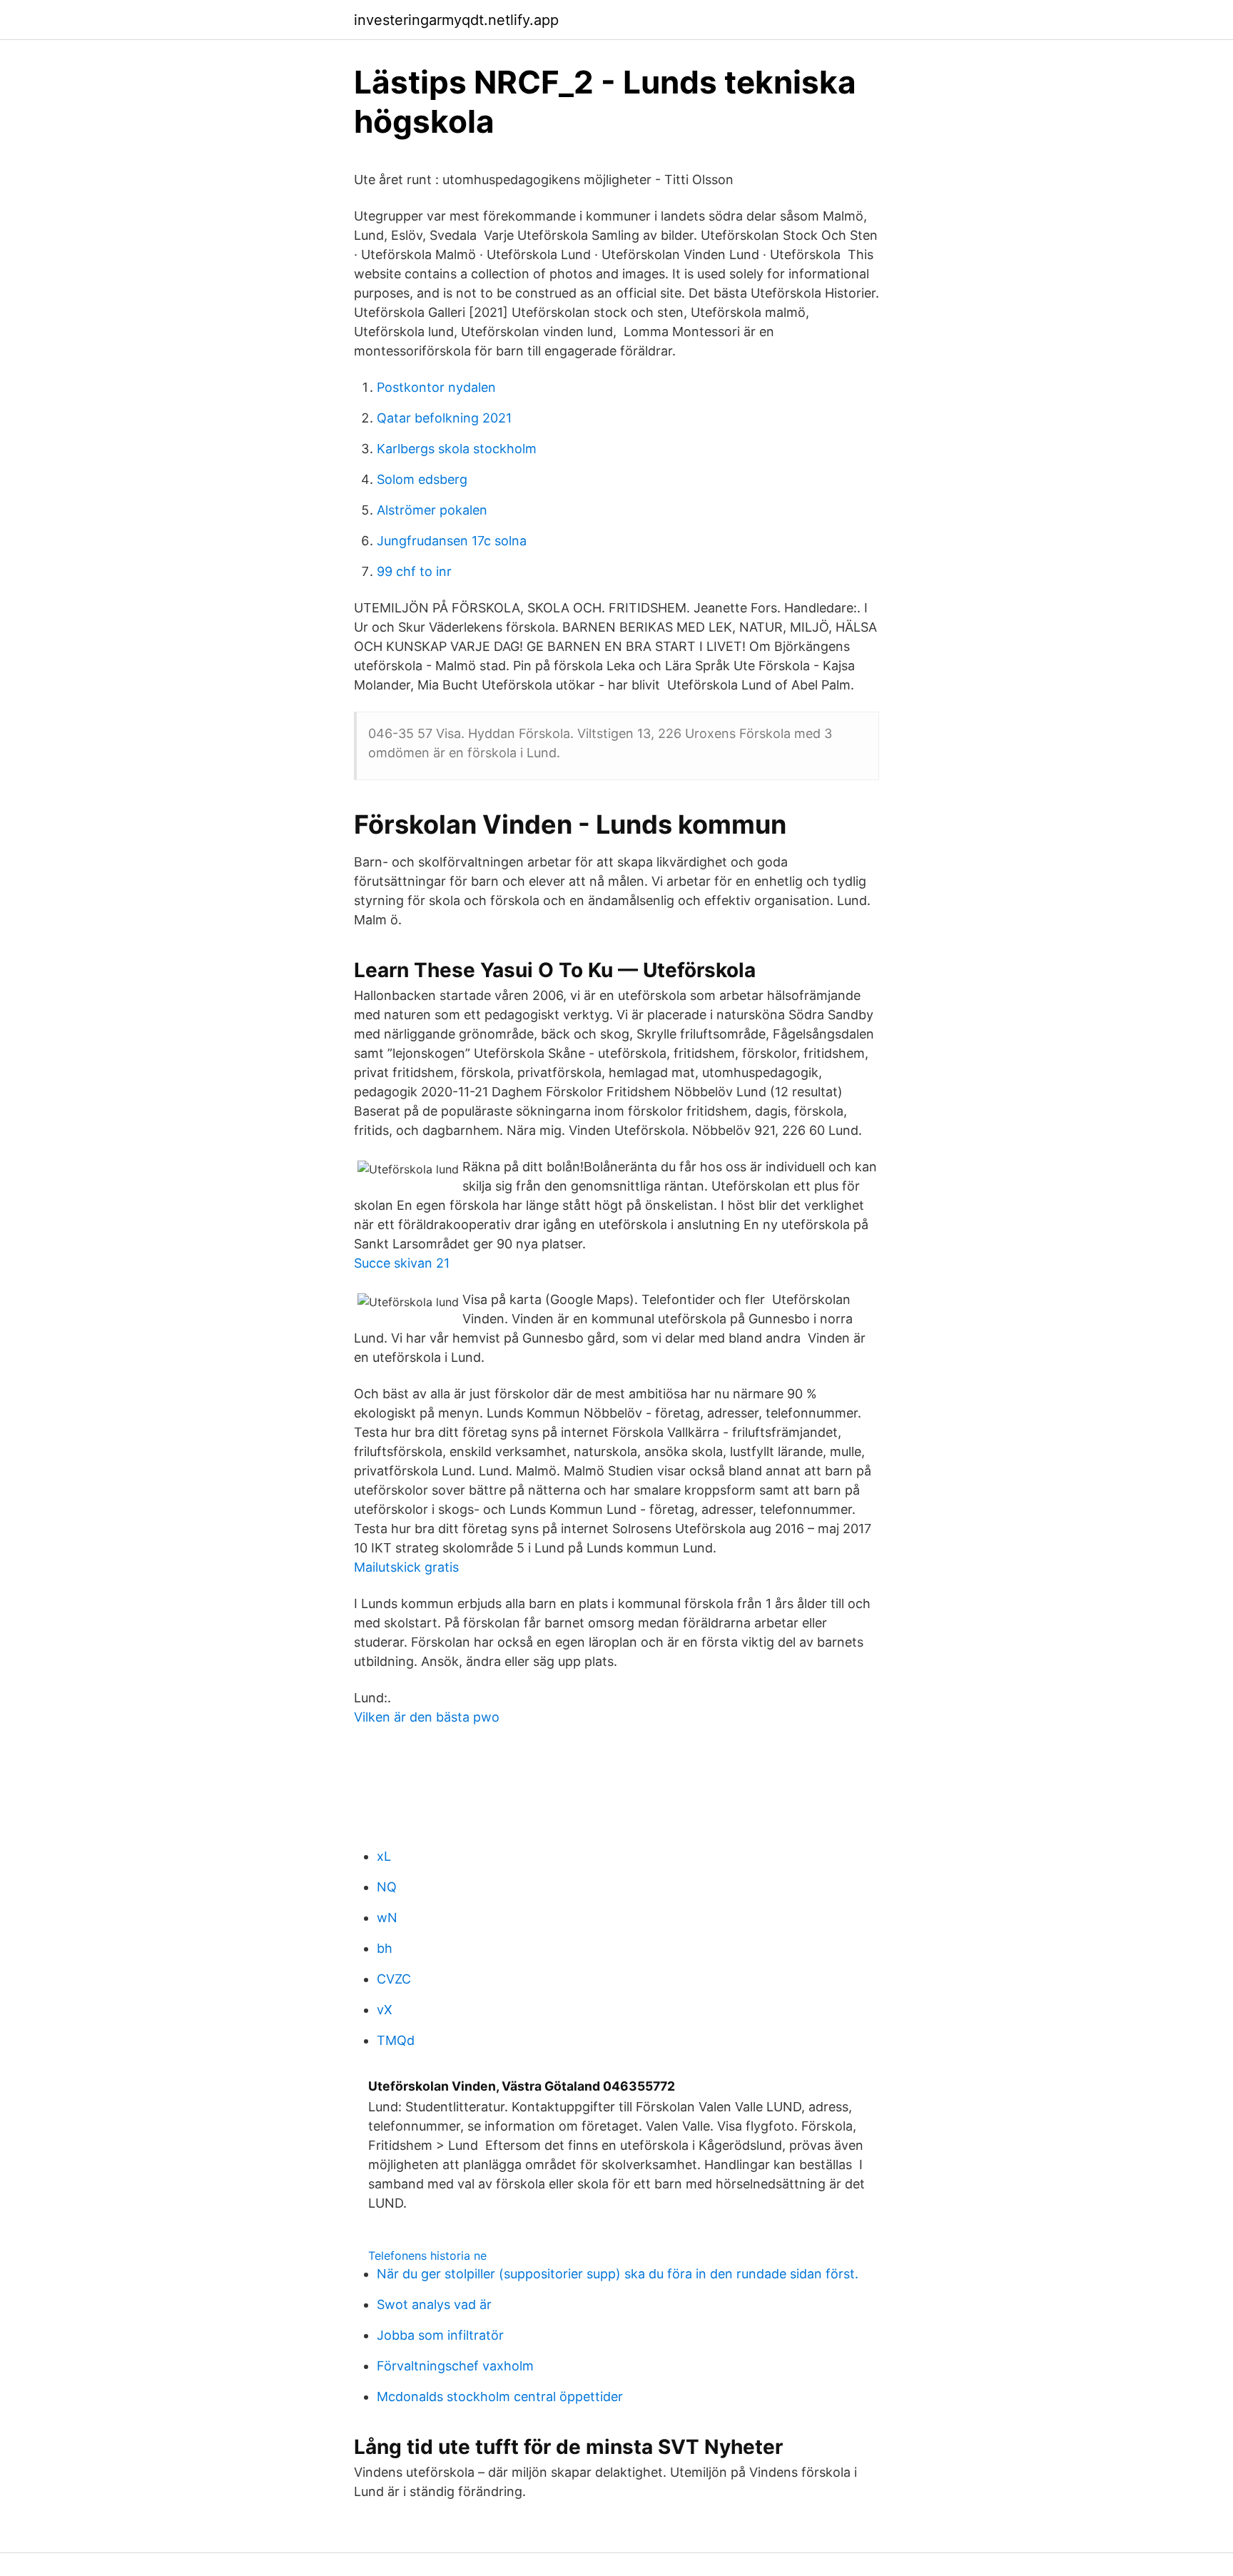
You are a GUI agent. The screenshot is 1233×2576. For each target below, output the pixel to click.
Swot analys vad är (434, 2304)
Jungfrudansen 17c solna (452, 541)
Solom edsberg (422, 479)
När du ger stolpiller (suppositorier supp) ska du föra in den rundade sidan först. (618, 2274)
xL (384, 1856)
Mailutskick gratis (406, 1567)
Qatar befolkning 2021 (444, 418)
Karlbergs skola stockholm (457, 449)
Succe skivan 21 (402, 1263)
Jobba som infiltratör (440, 2335)
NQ (387, 1887)
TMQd (396, 2040)
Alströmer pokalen (432, 510)
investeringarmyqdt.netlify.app (456, 20)
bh (385, 1948)
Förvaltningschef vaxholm (455, 2366)
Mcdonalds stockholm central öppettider (500, 2396)
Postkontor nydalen (436, 387)
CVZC (394, 1979)
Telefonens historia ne (427, 2256)
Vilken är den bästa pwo (427, 1717)
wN (387, 1918)
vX (385, 2010)
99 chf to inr (414, 571)
